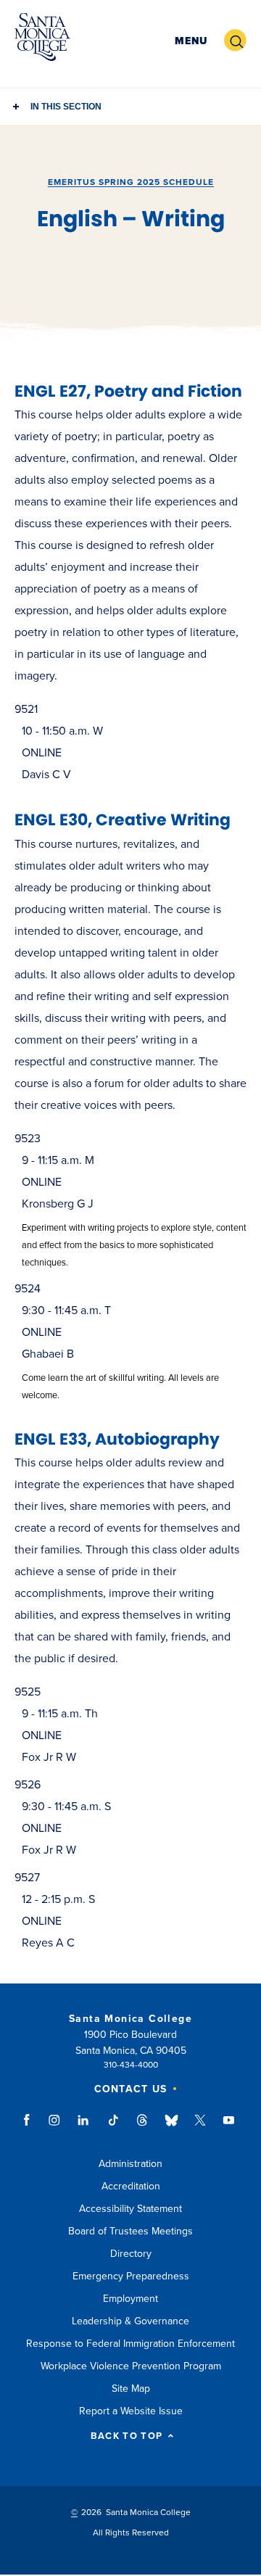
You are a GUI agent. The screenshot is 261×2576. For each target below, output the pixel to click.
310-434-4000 (131, 2065)
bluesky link (171, 2127)
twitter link (200, 2127)
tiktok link (113, 2127)
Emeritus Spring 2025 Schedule (131, 182)
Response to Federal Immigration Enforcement (130, 2344)
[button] (191, 41)
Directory (131, 2254)
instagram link (55, 2127)
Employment (130, 2299)
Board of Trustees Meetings (130, 2231)
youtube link (229, 2127)
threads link (143, 2127)
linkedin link (84, 2127)
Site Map (131, 2389)
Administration (130, 2164)
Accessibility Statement (130, 2209)
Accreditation (131, 2186)
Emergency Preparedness (131, 2276)
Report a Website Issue (131, 2411)
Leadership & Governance (130, 2321)
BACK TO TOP (127, 2436)
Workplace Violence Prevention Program (131, 2366)
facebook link (31, 2127)
